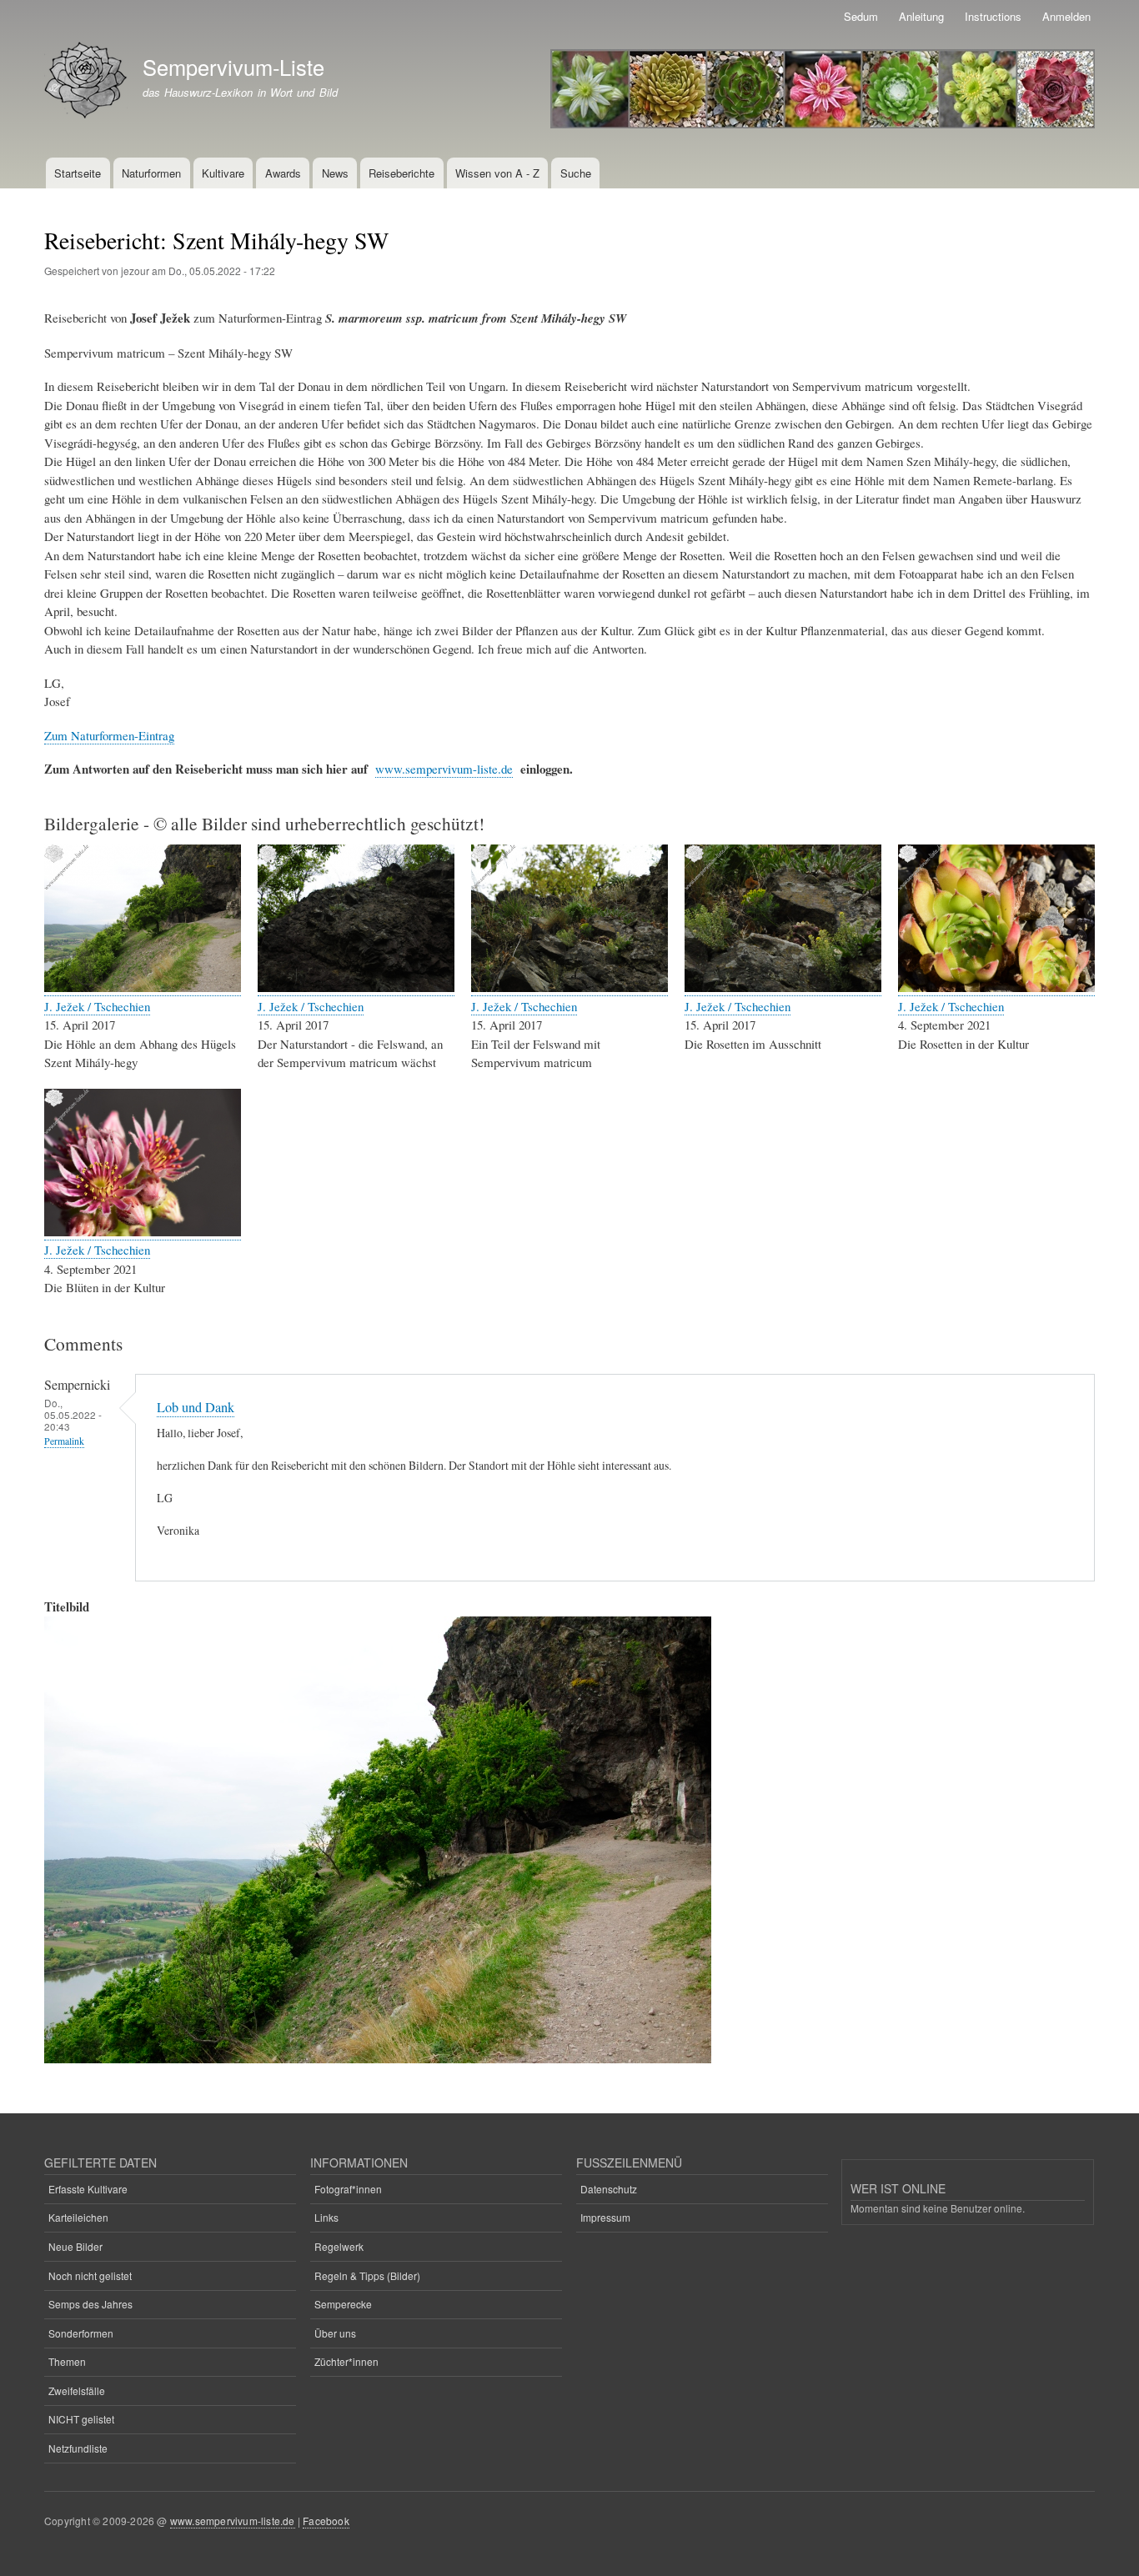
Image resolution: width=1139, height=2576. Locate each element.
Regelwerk (339, 2246)
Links (326, 2217)
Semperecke (343, 2304)
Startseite (78, 173)
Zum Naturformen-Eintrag (109, 735)
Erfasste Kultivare (88, 2189)
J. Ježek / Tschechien (97, 1006)
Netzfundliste (78, 2448)
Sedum (861, 16)
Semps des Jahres (90, 2304)
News (335, 173)
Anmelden (1066, 16)
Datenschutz (609, 2189)
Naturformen (151, 173)
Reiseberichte (401, 173)
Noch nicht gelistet (90, 2275)
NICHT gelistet (81, 2419)
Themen (67, 2361)
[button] (143, 987)
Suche (576, 173)
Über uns (335, 2333)
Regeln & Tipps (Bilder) (367, 2275)
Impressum (605, 2217)
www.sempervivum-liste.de (444, 769)
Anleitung (921, 16)
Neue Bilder (75, 2246)
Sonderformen (81, 2333)
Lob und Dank (196, 1407)
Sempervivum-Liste (233, 67)
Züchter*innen (346, 2361)
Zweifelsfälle (77, 2391)
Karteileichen (78, 2217)
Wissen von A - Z (497, 173)
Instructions (993, 16)
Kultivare (223, 173)
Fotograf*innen (348, 2189)
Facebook (326, 2521)
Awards (283, 173)
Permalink (64, 1441)
